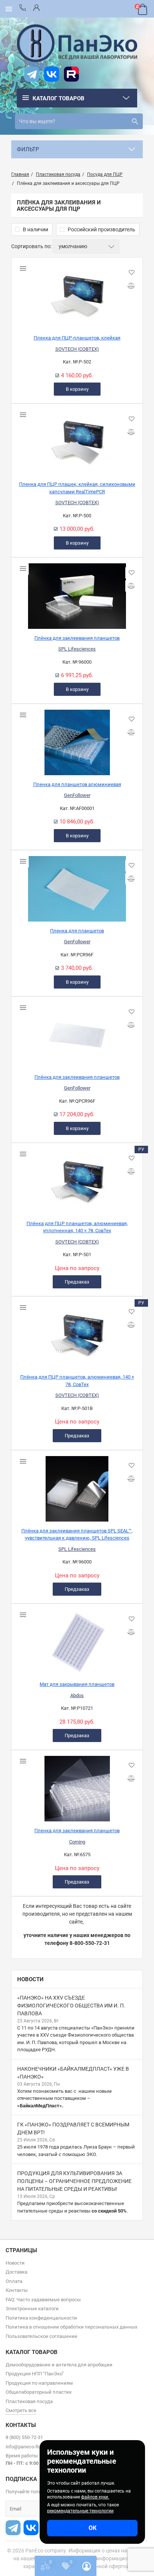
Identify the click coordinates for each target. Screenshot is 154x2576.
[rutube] (71, 74)
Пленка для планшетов (77, 931)
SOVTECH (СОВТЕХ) (77, 349)
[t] (32, 74)
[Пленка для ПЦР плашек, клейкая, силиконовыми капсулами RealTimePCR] (77, 439)
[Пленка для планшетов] (77, 886)
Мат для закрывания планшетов (77, 1684)
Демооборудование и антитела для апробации (59, 2365)
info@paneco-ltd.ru (26, 2447)
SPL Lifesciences (77, 649)
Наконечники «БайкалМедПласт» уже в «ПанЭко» (73, 2073)
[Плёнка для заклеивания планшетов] (77, 593)
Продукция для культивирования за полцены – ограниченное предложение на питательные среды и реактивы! (74, 2181)
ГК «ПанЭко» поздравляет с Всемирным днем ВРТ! (73, 2129)
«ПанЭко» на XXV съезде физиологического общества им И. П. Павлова (71, 2006)
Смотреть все (21, 2410)
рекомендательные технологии (80, 2511)
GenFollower (77, 795)
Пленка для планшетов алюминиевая (77, 784)
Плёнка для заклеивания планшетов (77, 638)
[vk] (52, 74)
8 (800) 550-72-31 (24, 2437)
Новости (30, 1979)
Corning (77, 1842)
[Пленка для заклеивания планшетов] (77, 1786)
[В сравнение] (131, 286)
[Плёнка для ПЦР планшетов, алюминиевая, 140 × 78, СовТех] (77, 1332)
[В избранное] (131, 273)
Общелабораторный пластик (39, 2392)
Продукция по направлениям (39, 2383)
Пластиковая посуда (29, 2401)
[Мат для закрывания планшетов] (77, 1639)
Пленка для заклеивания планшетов (77, 1831)
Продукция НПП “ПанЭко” (35, 2374)
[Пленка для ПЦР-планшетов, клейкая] (77, 293)
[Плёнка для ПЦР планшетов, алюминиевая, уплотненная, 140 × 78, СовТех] (77, 1179)
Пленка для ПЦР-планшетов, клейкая (77, 338)
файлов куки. (95, 2497)
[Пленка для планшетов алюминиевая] (77, 740)
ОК (93, 2528)
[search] (135, 121)
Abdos (77, 1695)
